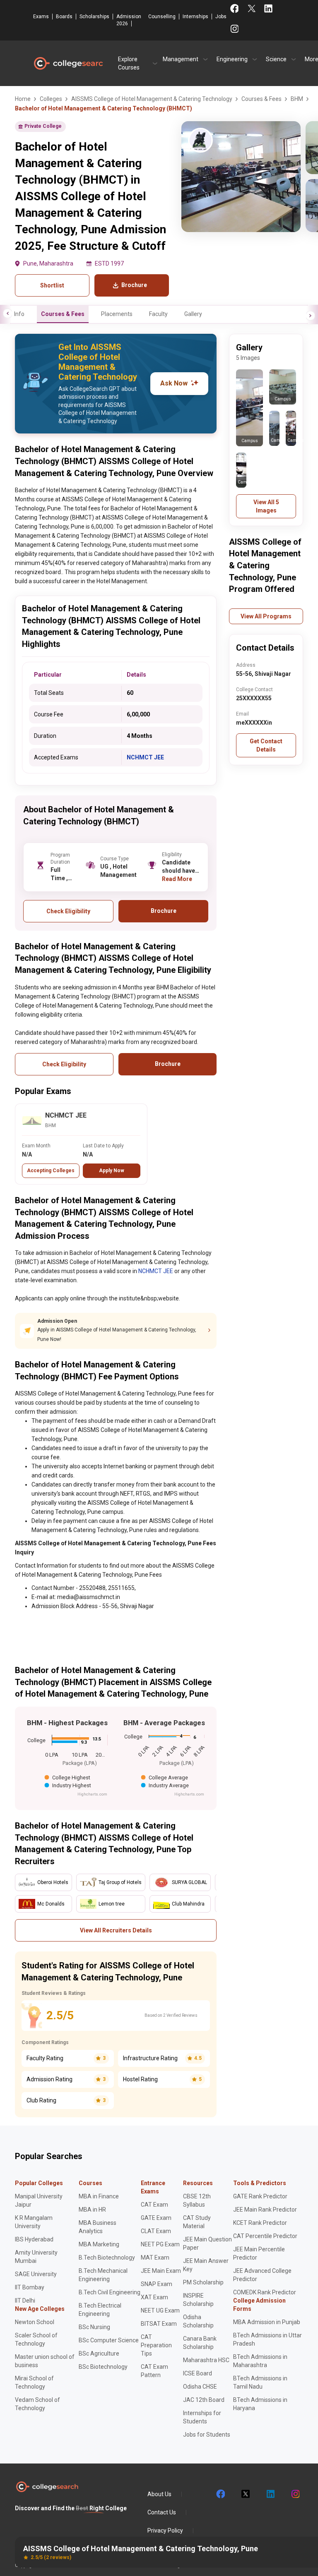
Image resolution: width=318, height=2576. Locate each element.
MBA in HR (92, 2210)
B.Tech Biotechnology (107, 2258)
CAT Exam (154, 2205)
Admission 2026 (129, 20)
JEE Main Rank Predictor (265, 2210)
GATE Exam (156, 2218)
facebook (220, 2494)
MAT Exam (155, 2258)
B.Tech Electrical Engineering (100, 2310)
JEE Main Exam (161, 2271)
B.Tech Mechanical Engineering (103, 2275)
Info (19, 314)
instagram (295, 2494)
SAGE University (36, 2274)
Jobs (221, 17)
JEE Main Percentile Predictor (259, 2253)
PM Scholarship (203, 2282)
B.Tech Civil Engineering (110, 2292)
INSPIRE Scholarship (198, 2300)
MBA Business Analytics (98, 2227)
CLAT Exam (156, 2231)
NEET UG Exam (160, 2310)
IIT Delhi (25, 2301)
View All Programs (266, 616)
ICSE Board (198, 2373)
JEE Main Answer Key (206, 2265)
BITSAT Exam (159, 2324)
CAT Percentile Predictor (265, 2236)
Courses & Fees (63, 314)
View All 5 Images (266, 506)
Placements (117, 314)
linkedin (270, 2494)
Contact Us (162, 2512)
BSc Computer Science (109, 2340)
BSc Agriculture (99, 2353)
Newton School (35, 2322)
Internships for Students (202, 2417)
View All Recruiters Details (116, 1930)
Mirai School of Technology (34, 2382)
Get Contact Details (266, 745)
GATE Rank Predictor (260, 2196)
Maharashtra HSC (206, 2360)
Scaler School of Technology (36, 2339)
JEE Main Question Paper (207, 2243)
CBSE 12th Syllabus (197, 2200)
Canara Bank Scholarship (200, 2343)
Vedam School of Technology (37, 2404)
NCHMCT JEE (145, 757)
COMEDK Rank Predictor (265, 2292)
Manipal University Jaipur (39, 2200)
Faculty (158, 314)
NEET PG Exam (160, 2244)
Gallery (193, 314)
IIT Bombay (30, 2287)
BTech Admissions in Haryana (260, 2404)
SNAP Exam (157, 2284)
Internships (195, 17)
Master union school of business (45, 2361)
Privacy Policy (165, 2531)
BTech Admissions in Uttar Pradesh (267, 2339)
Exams (41, 17)
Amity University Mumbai (36, 2257)
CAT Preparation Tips (156, 2345)
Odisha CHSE (200, 2387)
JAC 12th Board (204, 2400)
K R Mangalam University (34, 2222)
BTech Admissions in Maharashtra (260, 2361)
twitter (245, 2494)
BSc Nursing (94, 2327)
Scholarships (94, 17)
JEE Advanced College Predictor (262, 2275)
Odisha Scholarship (198, 2321)
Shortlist (52, 285)
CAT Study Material (197, 2222)
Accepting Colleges (51, 1171)
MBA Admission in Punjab (267, 2322)
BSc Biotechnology (103, 2367)
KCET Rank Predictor (260, 2223)
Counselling (162, 17)
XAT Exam (154, 2297)
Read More (177, 879)
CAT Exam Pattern (154, 2371)
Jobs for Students (207, 2435)
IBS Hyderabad (34, 2239)
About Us (159, 2494)
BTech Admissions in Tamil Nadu (260, 2382)
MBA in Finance (99, 2196)
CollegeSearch (68, 63)
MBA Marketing (99, 2244)
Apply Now (112, 1171)
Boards (64, 17)
